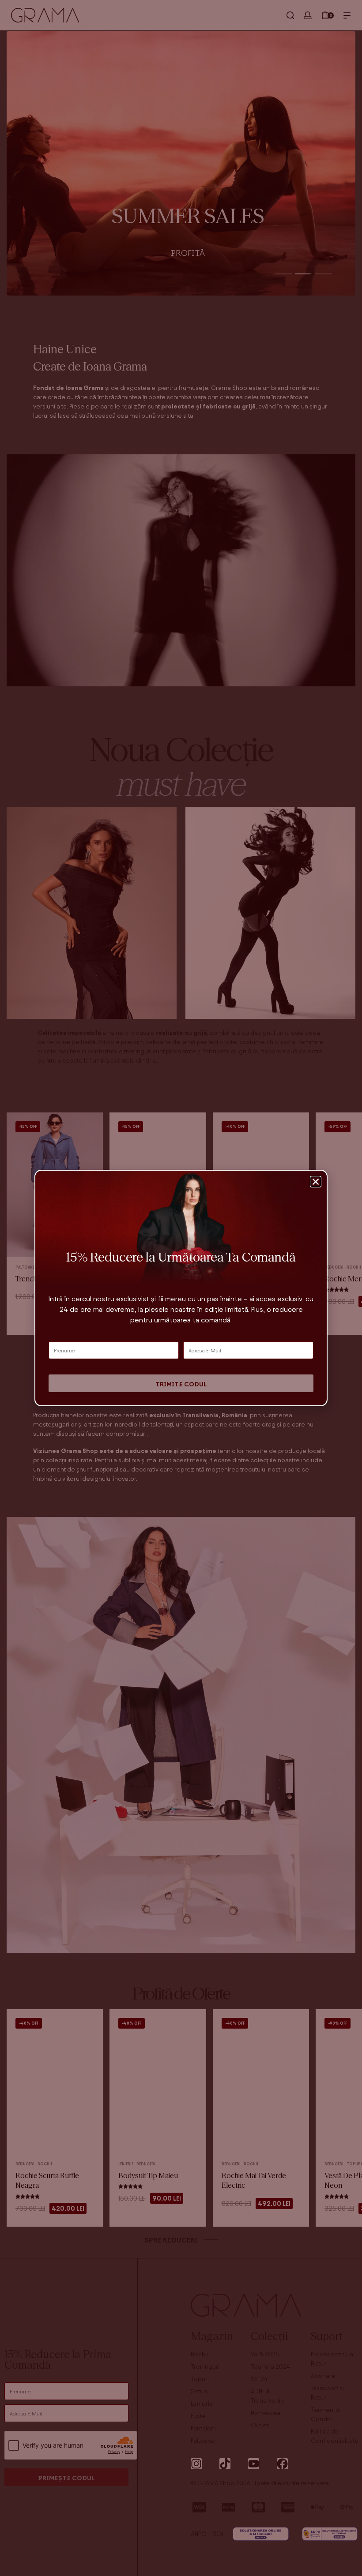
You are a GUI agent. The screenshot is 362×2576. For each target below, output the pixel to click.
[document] (181, 1288)
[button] (316, 1182)
